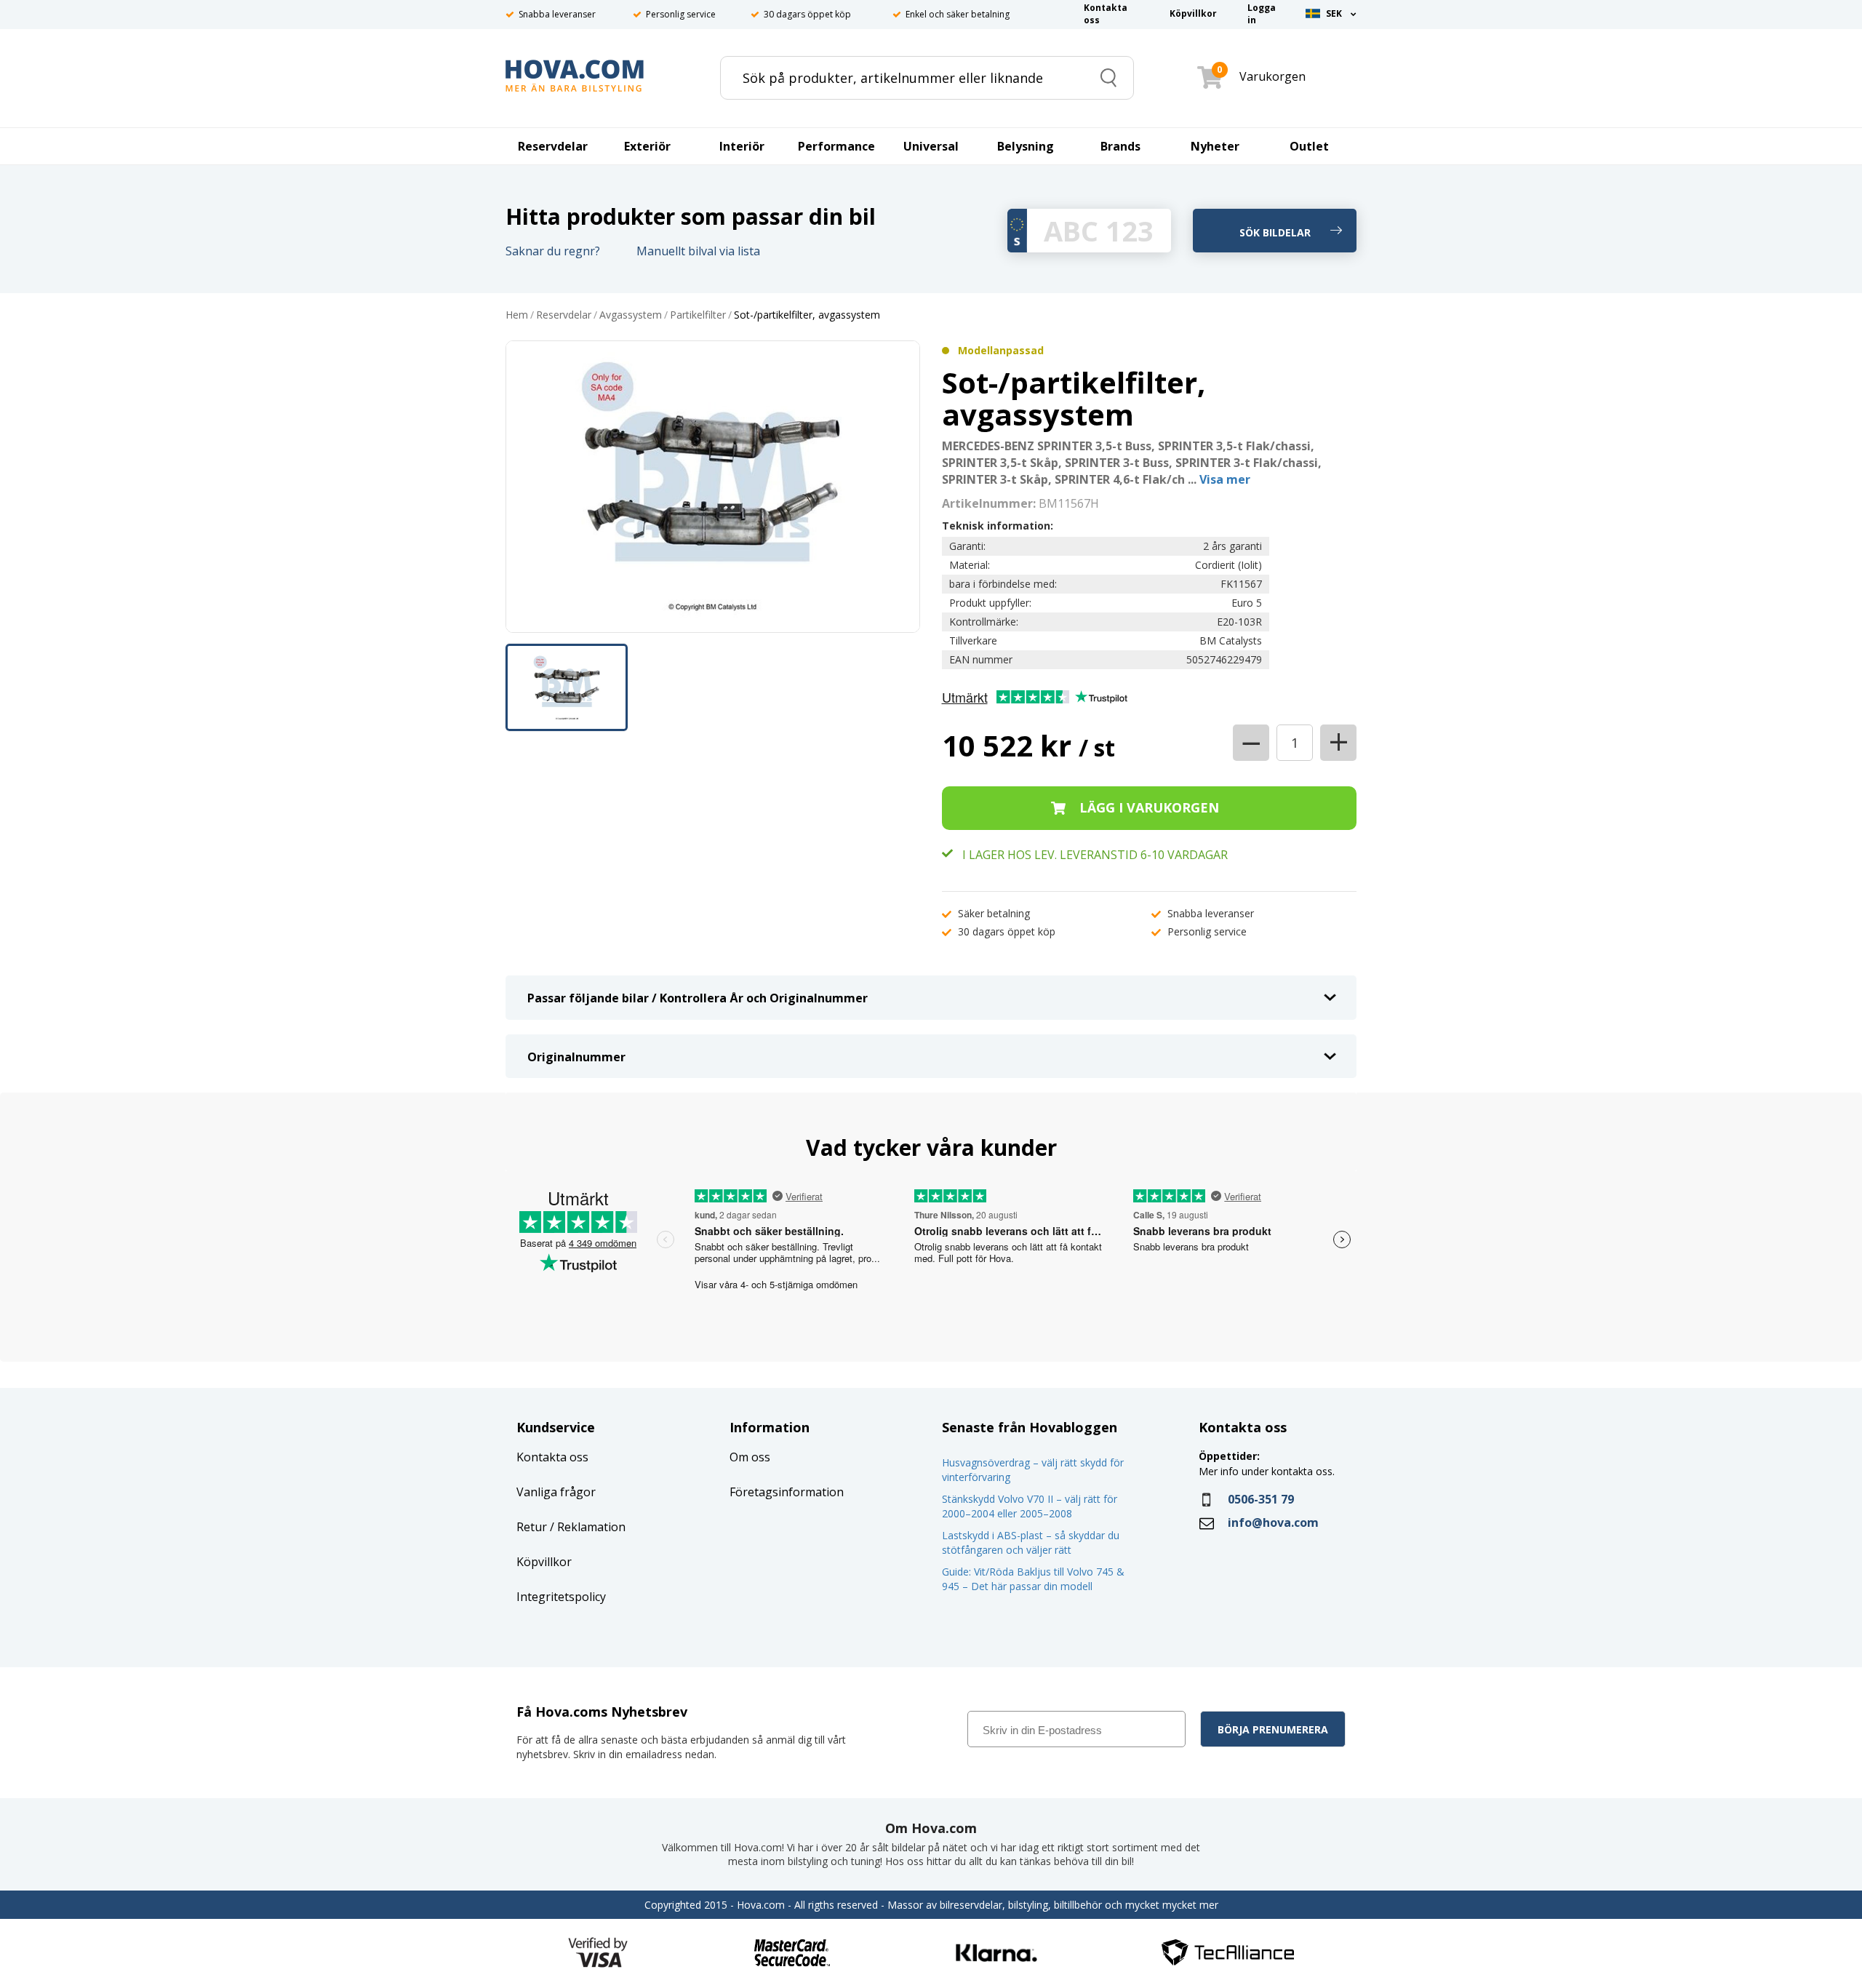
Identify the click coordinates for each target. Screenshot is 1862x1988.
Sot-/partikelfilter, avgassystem (807, 315)
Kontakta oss (552, 1457)
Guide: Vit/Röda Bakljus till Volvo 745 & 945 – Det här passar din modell (1033, 1579)
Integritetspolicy (561, 1597)
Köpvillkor (544, 1562)
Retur (532, 1527)
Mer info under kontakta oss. (1268, 1471)
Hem (517, 315)
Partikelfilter (698, 315)
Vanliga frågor (556, 1492)
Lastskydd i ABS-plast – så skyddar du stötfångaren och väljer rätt (1031, 1542)
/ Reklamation (586, 1527)
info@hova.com (1273, 1522)
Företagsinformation (787, 1492)
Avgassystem (631, 315)
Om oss (750, 1457)
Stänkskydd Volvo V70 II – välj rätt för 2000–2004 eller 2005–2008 (1030, 1506)
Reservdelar (564, 315)
